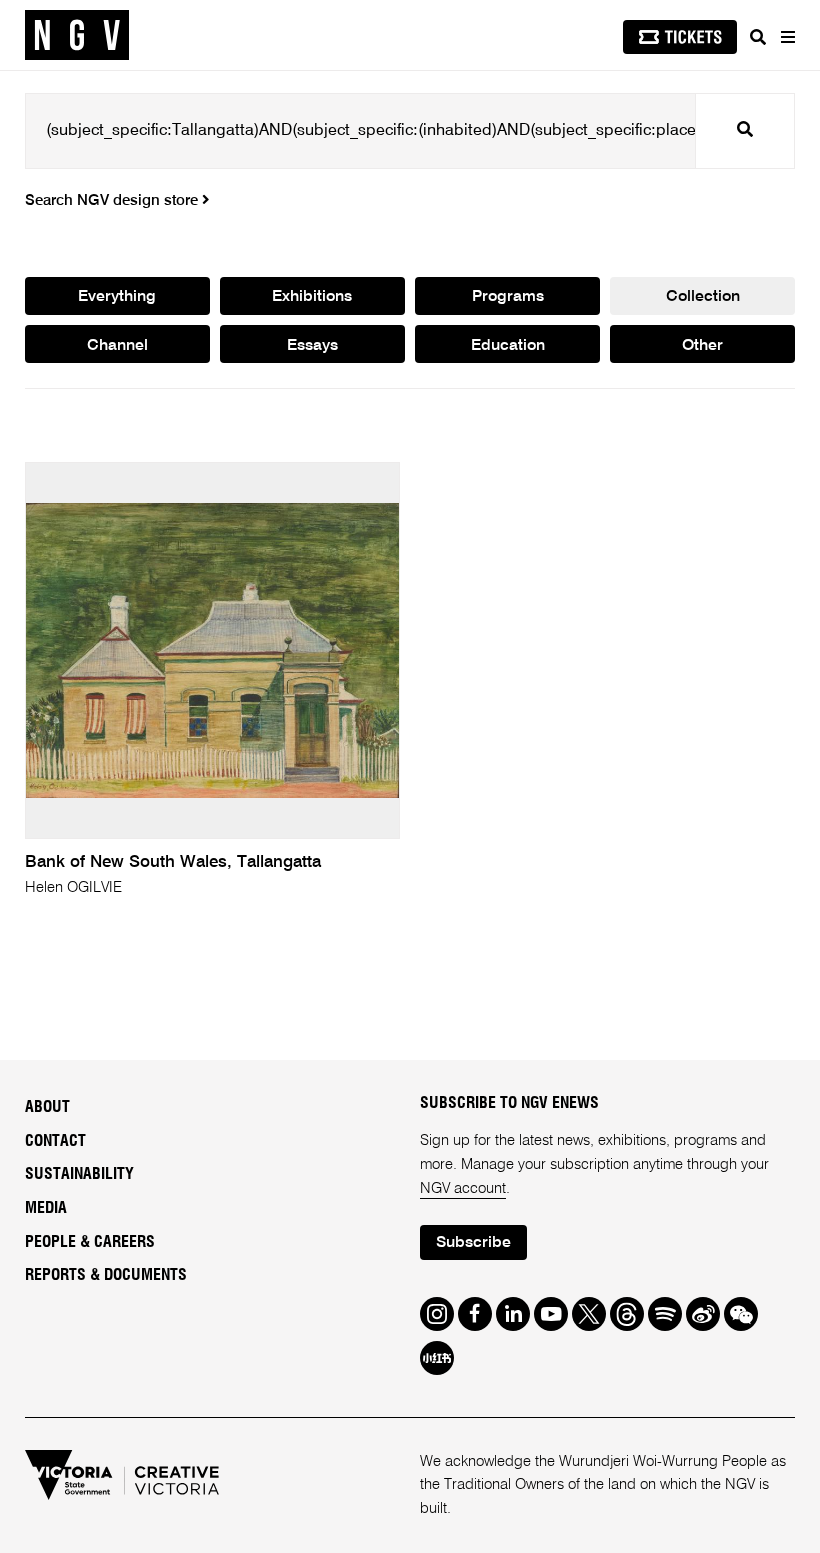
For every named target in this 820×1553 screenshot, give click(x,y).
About (47, 1107)
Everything (117, 297)
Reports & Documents (106, 1275)
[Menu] (787, 37)
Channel (117, 346)
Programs (508, 297)
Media (46, 1208)
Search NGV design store (113, 200)
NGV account (463, 1188)
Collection (703, 297)
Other (702, 346)
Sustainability (79, 1174)
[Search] (758, 37)
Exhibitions (312, 297)
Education (508, 346)
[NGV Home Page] (77, 35)
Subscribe (473, 1243)
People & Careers (90, 1242)
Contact (55, 1141)
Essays (312, 346)
